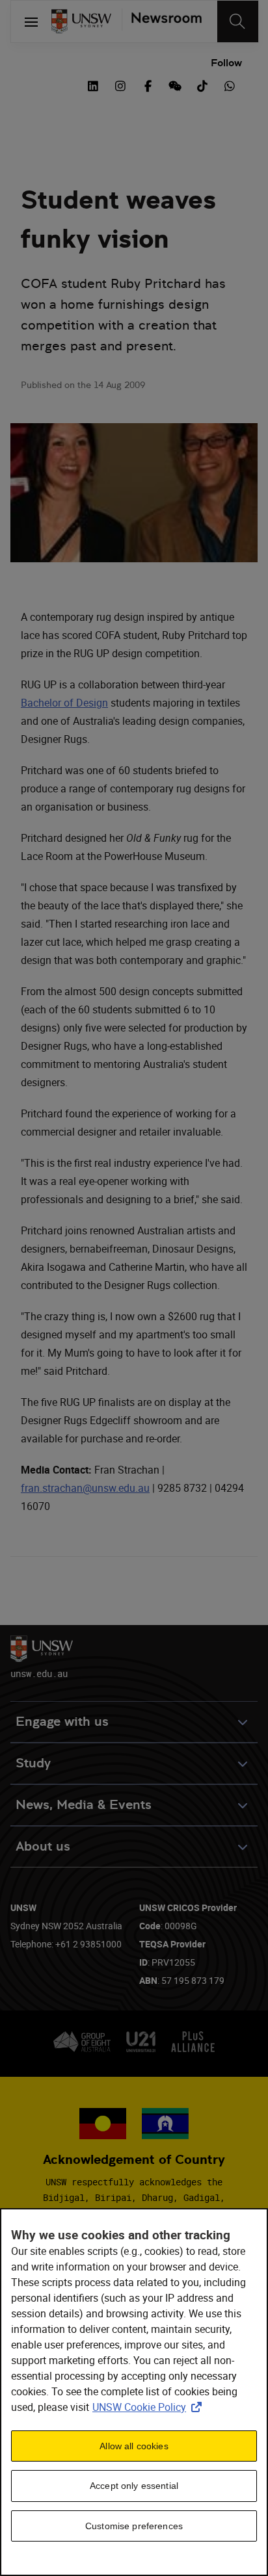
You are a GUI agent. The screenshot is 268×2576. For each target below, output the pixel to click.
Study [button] (33, 1763)
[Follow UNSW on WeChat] (175, 85)
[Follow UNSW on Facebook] (148, 85)
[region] (134, 2392)
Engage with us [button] (62, 1722)
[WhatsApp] (230, 85)
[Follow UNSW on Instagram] (120, 85)
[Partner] (162, 21)
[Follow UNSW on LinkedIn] (93, 85)
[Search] (238, 21)
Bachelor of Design (64, 703)
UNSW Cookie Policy (150, 2407)
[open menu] (31, 21)
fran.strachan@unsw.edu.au (85, 1488)
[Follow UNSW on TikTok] (202, 85)
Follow (226, 63)
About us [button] (43, 1846)
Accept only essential (134, 2486)
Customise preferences (134, 2526)
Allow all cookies (134, 2446)
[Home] (81, 21)
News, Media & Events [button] (84, 1805)
